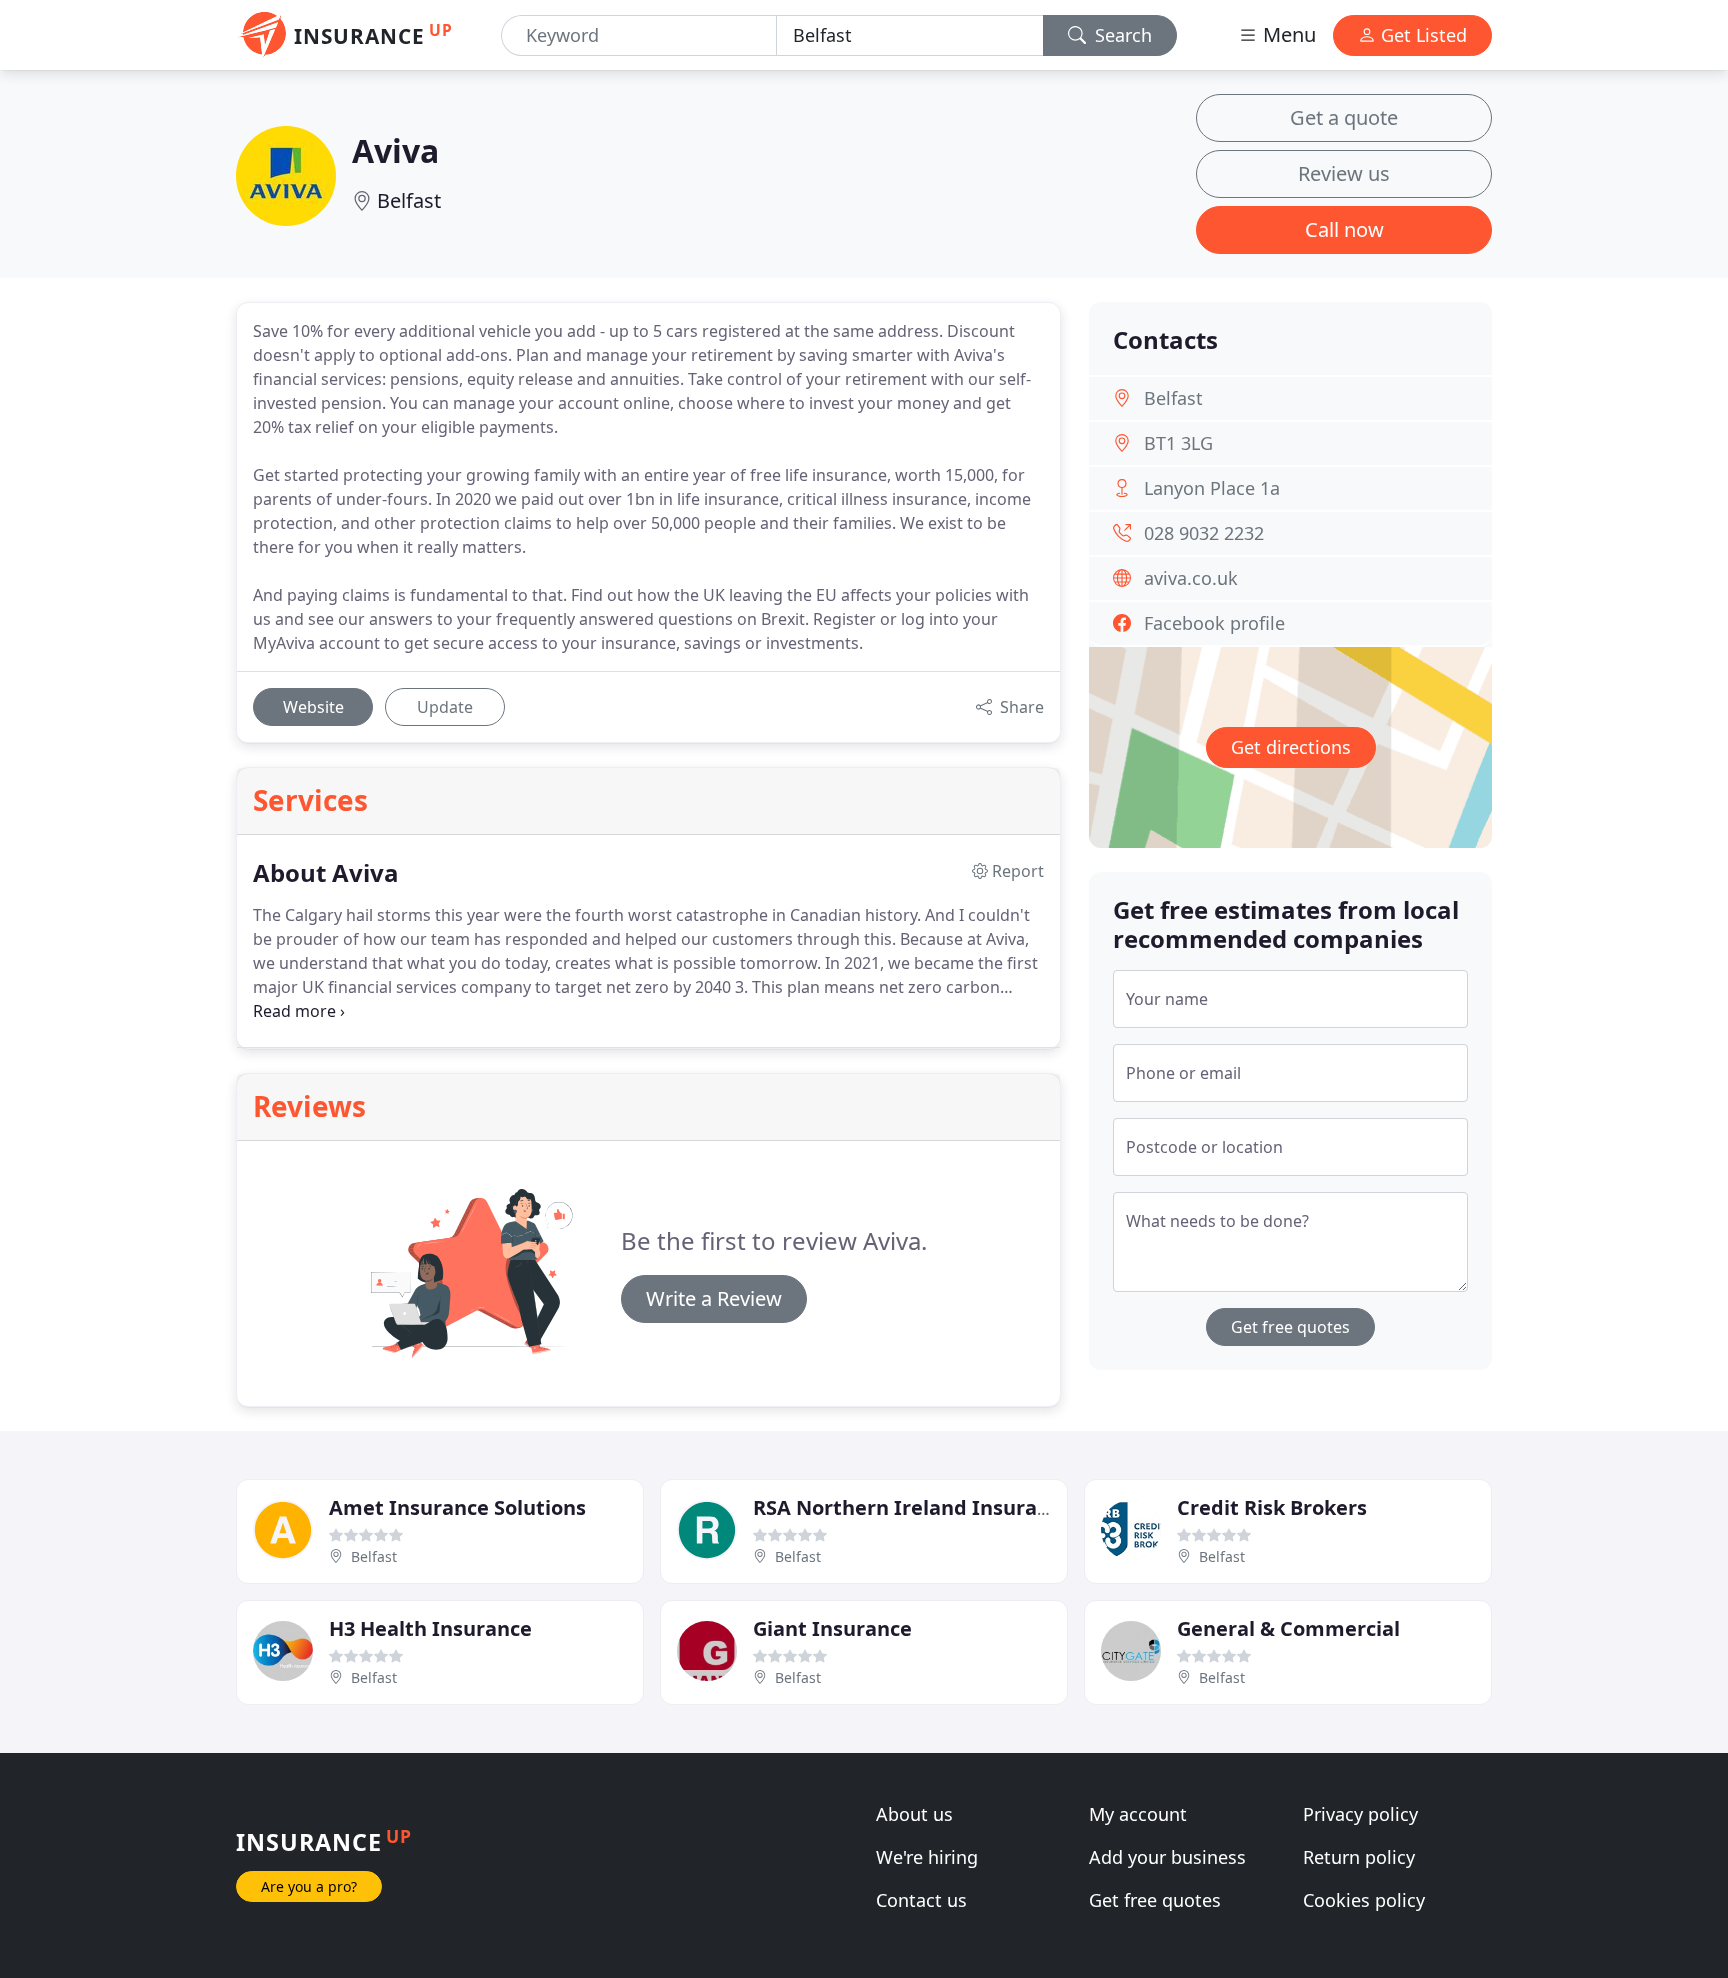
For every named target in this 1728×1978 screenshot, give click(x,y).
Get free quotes (1290, 1327)
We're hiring (927, 1857)
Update (445, 707)
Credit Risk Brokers (1272, 1507)
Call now (1344, 229)
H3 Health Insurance (430, 1628)
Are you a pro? (309, 1886)
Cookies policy (1364, 1900)
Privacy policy (1360, 1814)
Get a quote (1344, 117)
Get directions (1291, 747)
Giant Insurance (832, 1628)
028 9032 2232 (1204, 533)
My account (1138, 1814)
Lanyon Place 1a (1212, 488)
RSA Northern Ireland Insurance (912, 1507)
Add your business (1167, 1857)
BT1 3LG (1178, 443)
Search (1121, 35)
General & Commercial (1288, 1628)
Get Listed (1421, 35)
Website (313, 707)
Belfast (409, 200)
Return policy (1359, 1857)
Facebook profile (1214, 623)
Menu (1287, 34)
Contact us (921, 1900)
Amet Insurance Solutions (457, 1507)
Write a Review (714, 1298)
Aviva (395, 150)
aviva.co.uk (1191, 578)
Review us (1344, 173)
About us (914, 1814)
